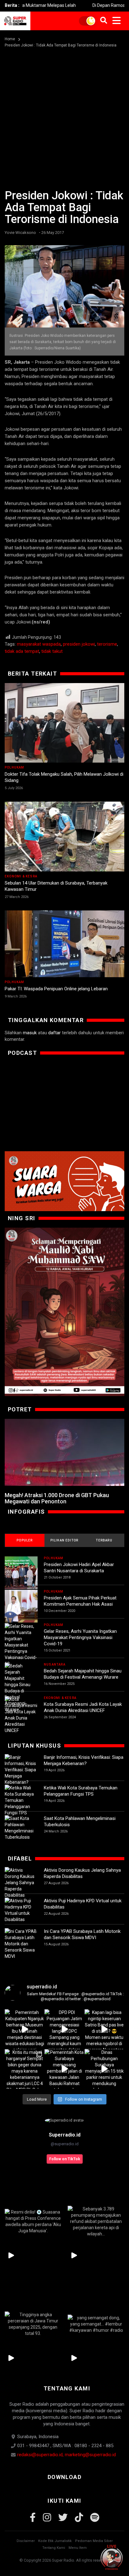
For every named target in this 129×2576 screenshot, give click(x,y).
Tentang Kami (54, 2548)
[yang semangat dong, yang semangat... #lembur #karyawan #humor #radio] (96, 2324)
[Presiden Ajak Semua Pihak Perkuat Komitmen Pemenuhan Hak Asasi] (21, 1606)
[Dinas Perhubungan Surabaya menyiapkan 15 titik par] (104, 2069)
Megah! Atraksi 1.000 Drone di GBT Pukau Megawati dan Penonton (57, 1498)
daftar (54, 1033)
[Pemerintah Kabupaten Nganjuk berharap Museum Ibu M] (25, 2029)
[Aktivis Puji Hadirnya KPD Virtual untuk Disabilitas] (21, 1910)
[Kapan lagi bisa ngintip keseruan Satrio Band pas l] (104, 2029)
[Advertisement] (64, 115)
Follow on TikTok (65, 2159)
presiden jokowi (79, 644)
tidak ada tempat (22, 651)
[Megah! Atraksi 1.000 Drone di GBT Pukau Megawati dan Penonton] (64, 1452)
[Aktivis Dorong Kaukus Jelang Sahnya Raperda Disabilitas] (21, 1883)
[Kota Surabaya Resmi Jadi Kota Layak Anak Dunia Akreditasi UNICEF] (21, 1715)
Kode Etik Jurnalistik (55, 2541)
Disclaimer (26, 2541)
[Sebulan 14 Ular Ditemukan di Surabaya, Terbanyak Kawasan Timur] (64, 837)
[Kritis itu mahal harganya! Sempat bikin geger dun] (25, 2069)
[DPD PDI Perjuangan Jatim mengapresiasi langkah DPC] (64, 2029)
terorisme (107, 644)
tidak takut (52, 651)
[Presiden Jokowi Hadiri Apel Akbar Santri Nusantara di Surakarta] (21, 1573)
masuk (30, 1033)
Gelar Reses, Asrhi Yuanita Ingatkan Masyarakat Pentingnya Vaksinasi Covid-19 (80, 1637)
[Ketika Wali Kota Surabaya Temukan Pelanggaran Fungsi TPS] (21, 1800)
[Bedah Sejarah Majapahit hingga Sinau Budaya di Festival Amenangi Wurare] (21, 1688)
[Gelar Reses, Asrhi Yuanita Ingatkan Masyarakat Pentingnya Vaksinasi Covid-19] (21, 1645)
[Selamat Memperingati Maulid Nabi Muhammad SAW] (64, 1312)
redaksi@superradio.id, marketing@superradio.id (67, 2455)
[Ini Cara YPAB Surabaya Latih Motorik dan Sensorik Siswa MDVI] (21, 1944)
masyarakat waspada (39, 644)
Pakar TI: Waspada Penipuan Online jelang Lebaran (56, 989)
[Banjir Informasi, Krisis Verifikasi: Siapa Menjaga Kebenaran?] (21, 1770)
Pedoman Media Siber (94, 2541)
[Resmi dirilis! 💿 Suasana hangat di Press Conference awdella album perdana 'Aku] (33, 2221)
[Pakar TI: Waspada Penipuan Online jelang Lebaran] (64, 944)
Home (10, 39)
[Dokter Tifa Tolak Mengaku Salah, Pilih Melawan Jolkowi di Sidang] (64, 723)
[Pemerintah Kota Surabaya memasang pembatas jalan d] (64, 2069)
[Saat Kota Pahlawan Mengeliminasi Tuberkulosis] (21, 1828)
